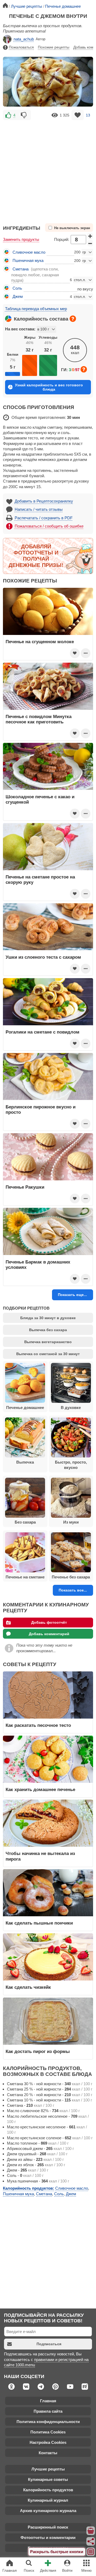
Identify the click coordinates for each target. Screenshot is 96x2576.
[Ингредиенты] (91, 2531)
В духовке (71, 1408)
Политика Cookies (48, 2432)
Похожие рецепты (54, 47)
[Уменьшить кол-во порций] (90, 243)
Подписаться (49, 2344)
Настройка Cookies (48, 2442)
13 (88, 115)
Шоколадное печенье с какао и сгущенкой (40, 799)
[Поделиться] (91, 2541)
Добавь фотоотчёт (49, 1622)
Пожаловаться (21, 47)
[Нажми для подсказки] (73, 319)
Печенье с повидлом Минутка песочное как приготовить (39, 719)
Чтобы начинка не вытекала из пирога (40, 1856)
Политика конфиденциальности (48, 2422)
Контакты (48, 2453)
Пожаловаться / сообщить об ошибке (49, 526)
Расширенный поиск (48, 2527)
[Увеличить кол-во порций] (90, 236)
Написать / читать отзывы (39, 509)
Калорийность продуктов (48, 2490)
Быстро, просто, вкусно (71, 1465)
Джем (18, 296)
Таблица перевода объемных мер (36, 309)
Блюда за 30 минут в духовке (48, 1318)
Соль (17, 288)
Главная (48, 2401)
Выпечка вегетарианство (48, 1342)
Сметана (21, 269)
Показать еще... (72, 1295)
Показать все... (73, 1590)
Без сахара (25, 1522)
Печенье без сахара (71, 1577)
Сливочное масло (29, 252)
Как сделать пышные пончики (39, 1923)
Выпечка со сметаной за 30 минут (48, 1354)
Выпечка (25, 1462)
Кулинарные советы (48, 2479)
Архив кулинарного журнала (48, 2511)
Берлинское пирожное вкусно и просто (41, 1109)
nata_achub (24, 39)
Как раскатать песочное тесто (38, 1725)
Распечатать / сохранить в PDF (44, 518)
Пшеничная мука (28, 260)
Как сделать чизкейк (28, 1987)
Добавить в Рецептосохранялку (44, 501)
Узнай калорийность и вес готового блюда (49, 387)
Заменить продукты (21, 239)
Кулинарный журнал (48, 2500)
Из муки (71, 1522)
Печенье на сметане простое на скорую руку (40, 880)
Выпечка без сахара (48, 1330)
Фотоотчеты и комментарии (48, 2537)
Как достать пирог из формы (38, 2051)
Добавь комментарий (49, 1634)
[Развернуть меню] (91, 2552)
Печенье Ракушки (25, 1187)
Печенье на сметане (25, 1577)
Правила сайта (48, 2411)
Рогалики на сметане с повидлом (43, 1032)
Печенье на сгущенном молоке (40, 642)
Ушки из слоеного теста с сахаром (43, 957)
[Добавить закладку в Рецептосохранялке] (78, 115)
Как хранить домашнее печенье (40, 1789)
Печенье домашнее (25, 1408)
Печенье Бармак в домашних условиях (38, 1265)
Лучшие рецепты (48, 2469)
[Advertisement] (48, 169)
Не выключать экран (72, 228)
